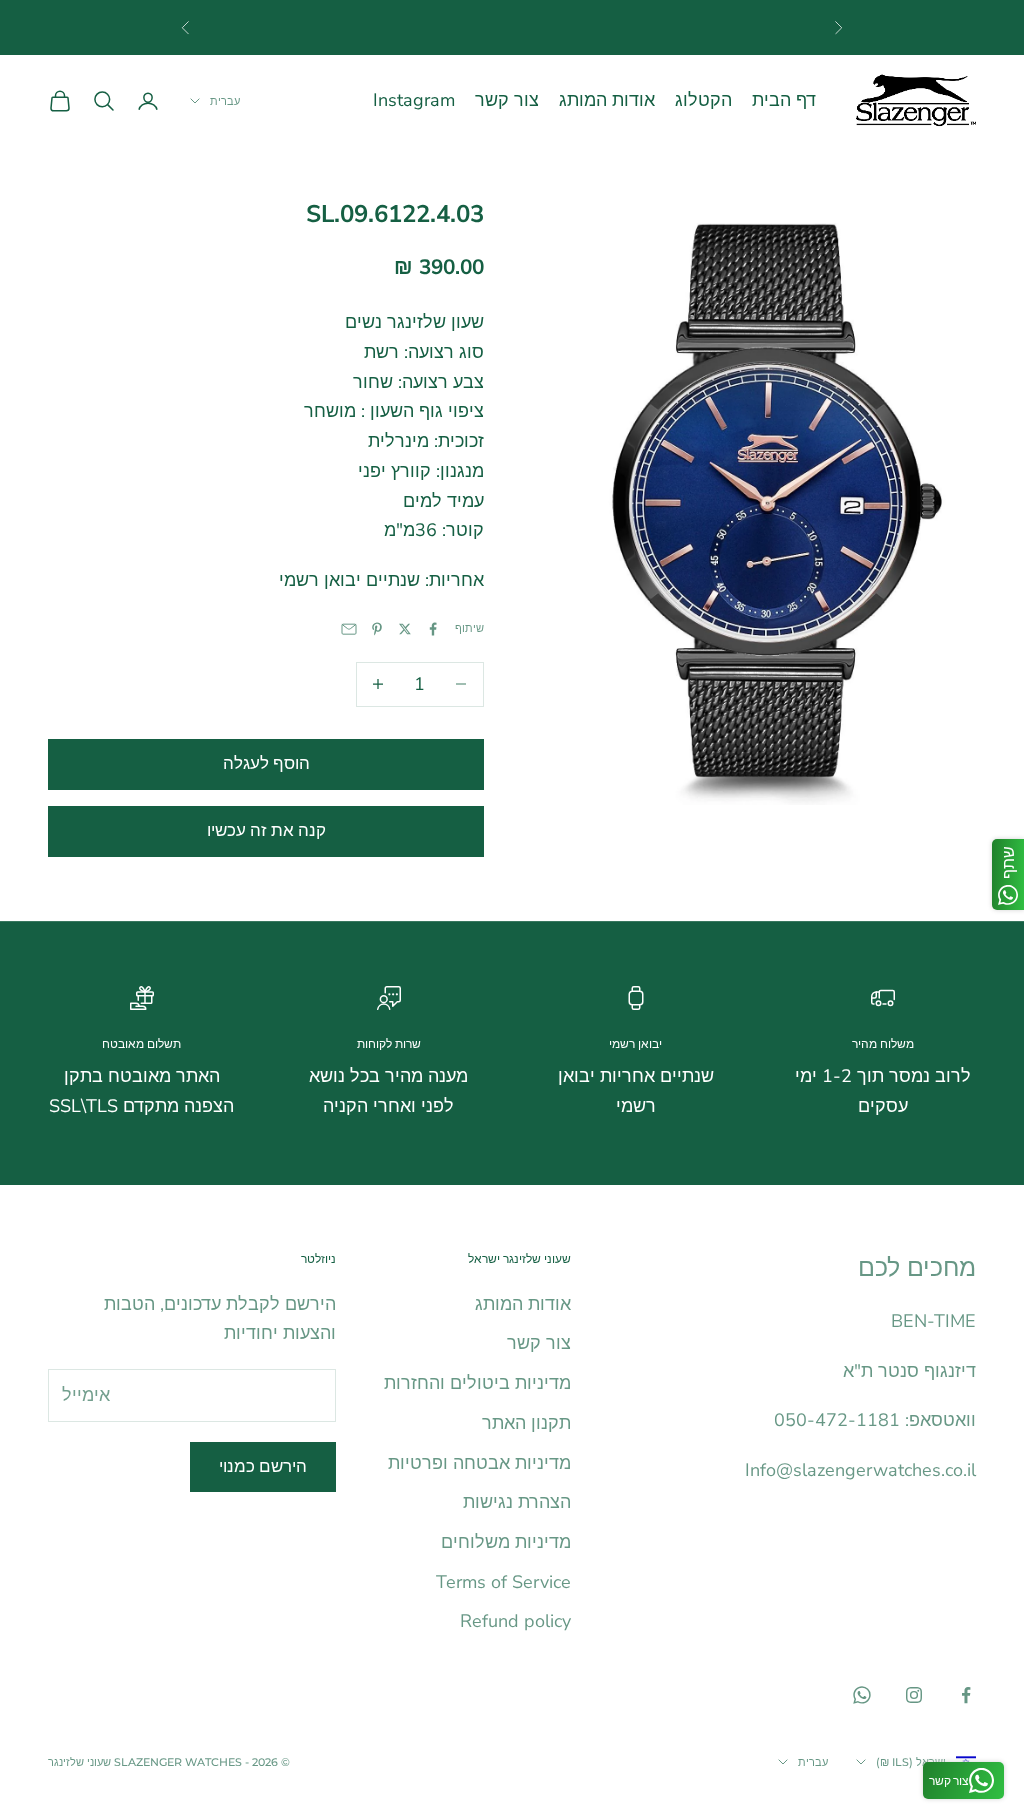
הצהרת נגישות (517, 1502)
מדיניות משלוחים (506, 1542)
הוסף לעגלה (266, 763)
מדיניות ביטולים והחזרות (477, 1383)
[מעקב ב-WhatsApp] (862, 1695)
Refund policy (515, 1621)
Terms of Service (503, 1582)
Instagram (414, 100)
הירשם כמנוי (263, 1466)
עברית (225, 101)
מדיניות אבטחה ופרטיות (479, 1463)
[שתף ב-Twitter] (405, 629)
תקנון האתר (526, 1423)
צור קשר (507, 100)
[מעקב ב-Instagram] (914, 1695)
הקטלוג (703, 100)
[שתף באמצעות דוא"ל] (349, 629)
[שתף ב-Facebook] (433, 629)
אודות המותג (607, 100)
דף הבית (784, 100)
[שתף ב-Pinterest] (377, 629)
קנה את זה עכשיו (266, 830)
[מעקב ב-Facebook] (966, 1695)
